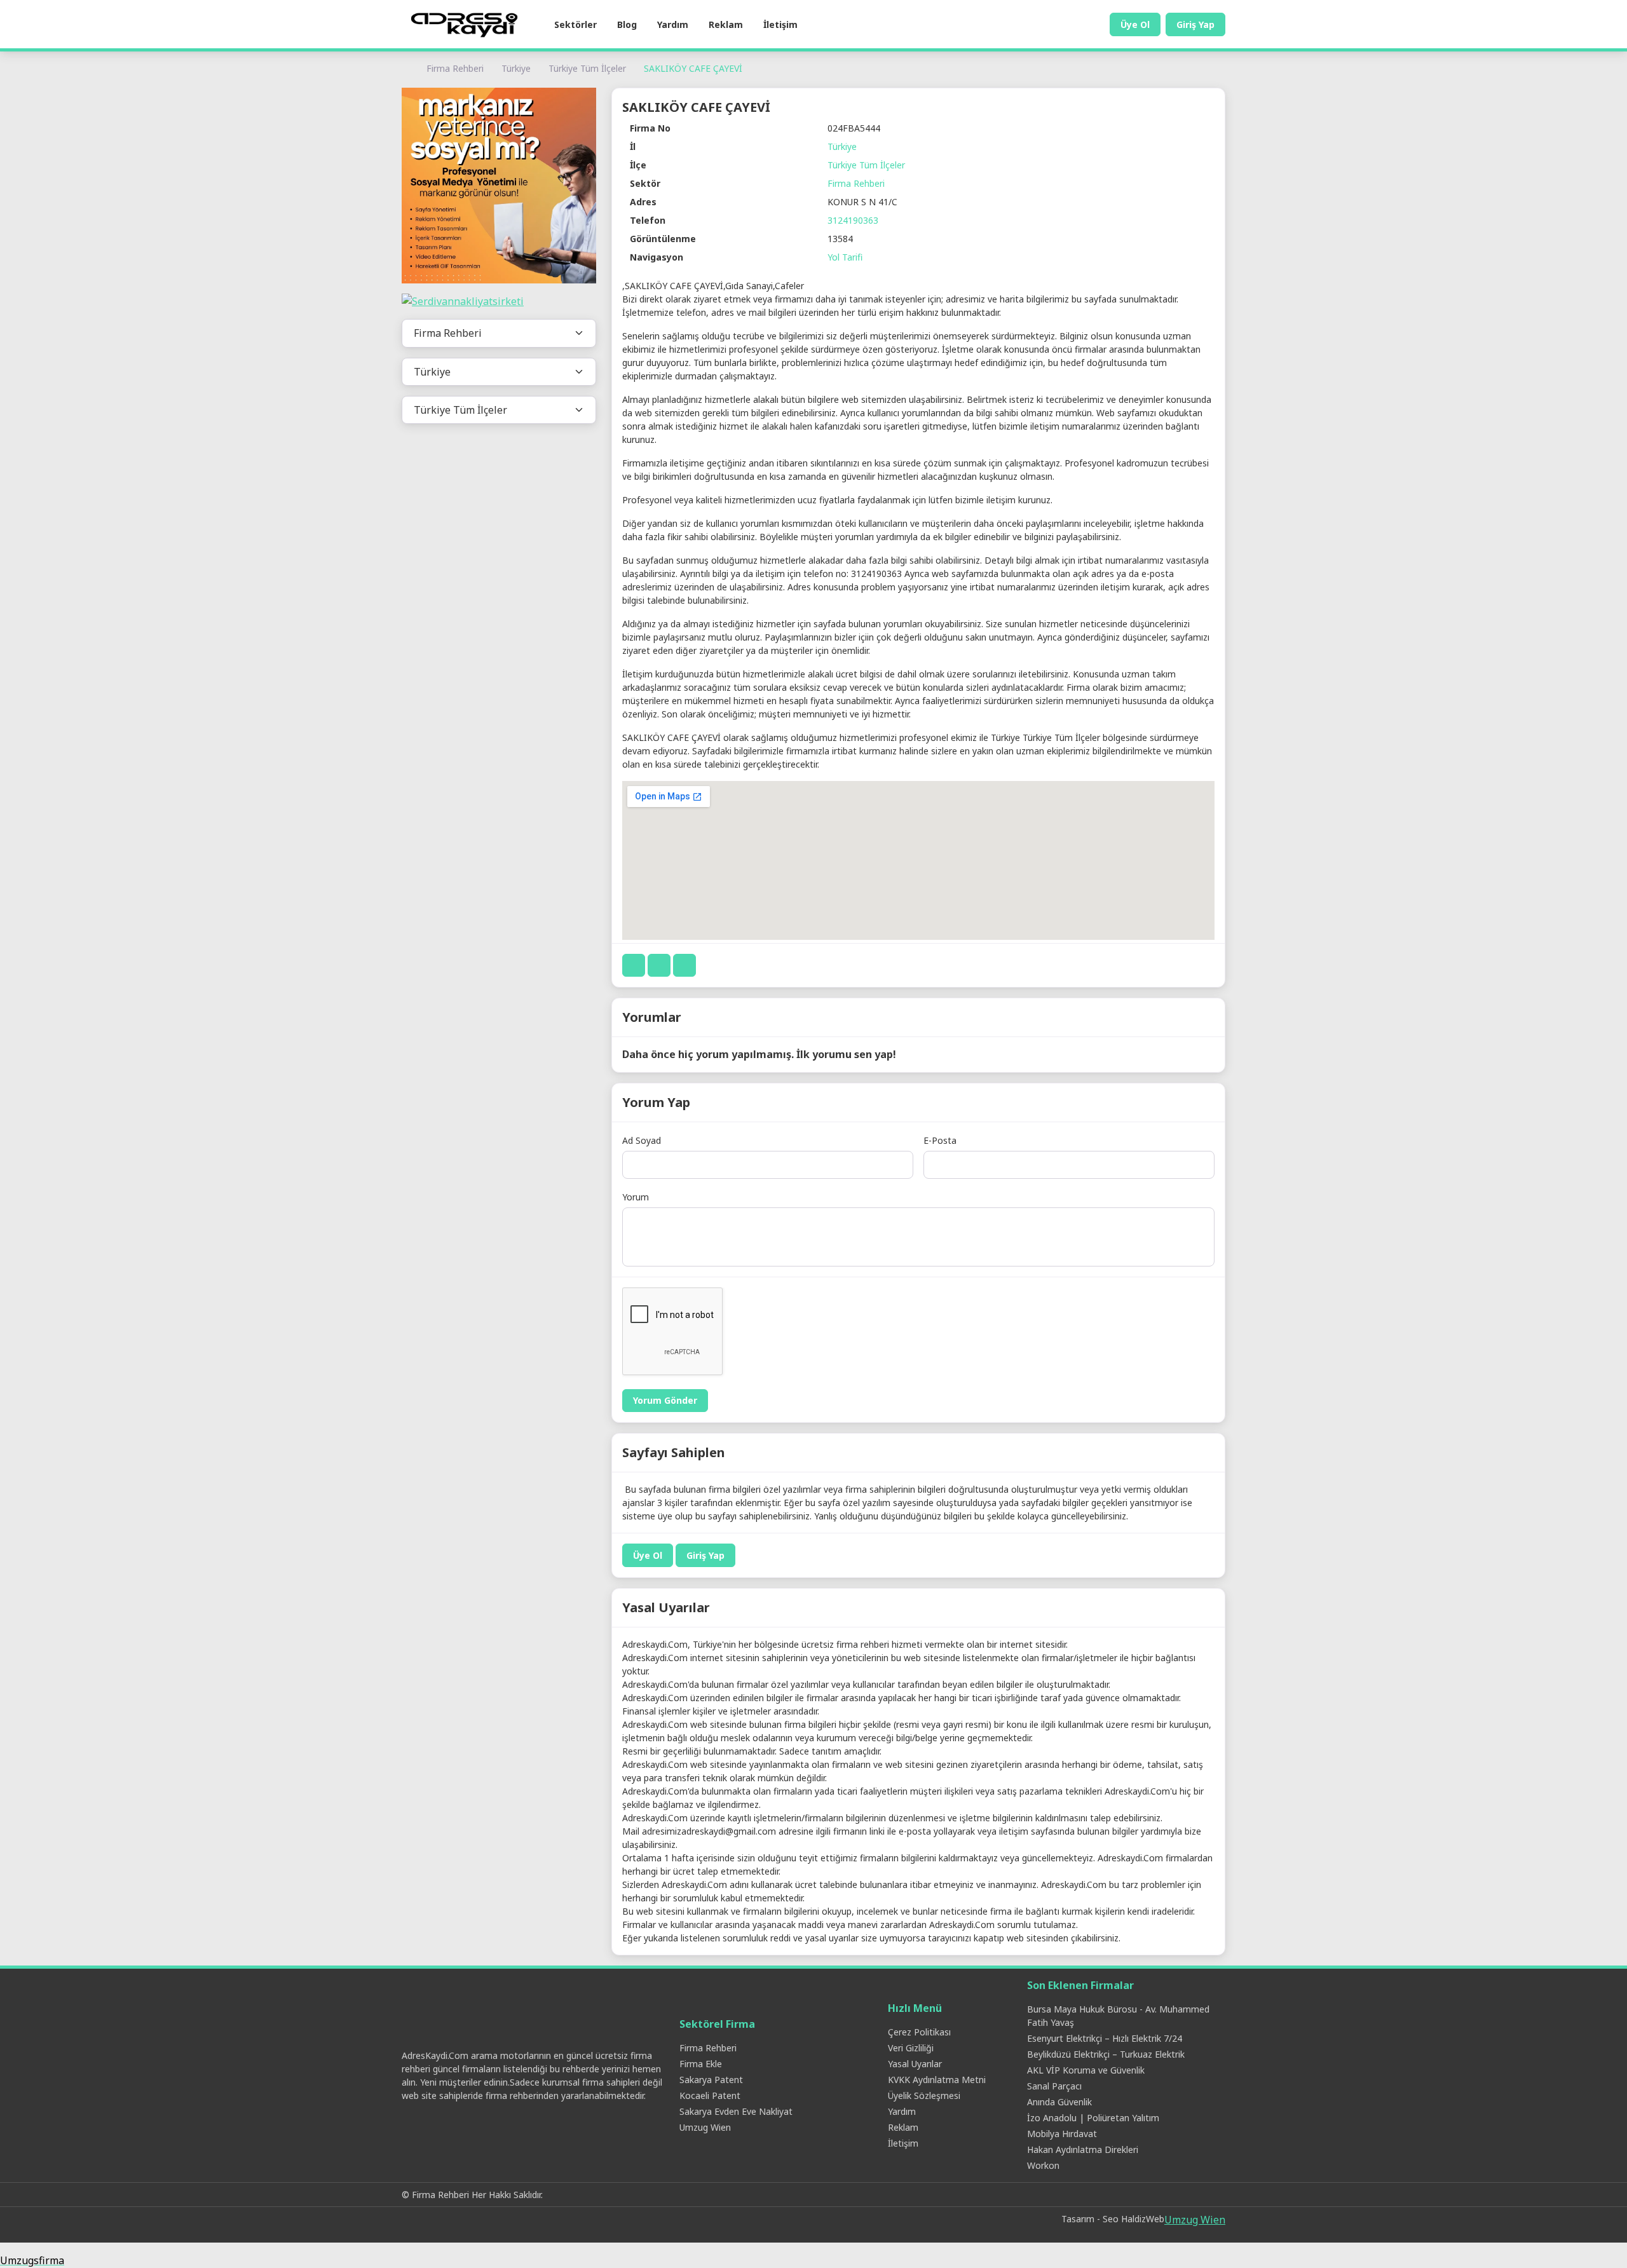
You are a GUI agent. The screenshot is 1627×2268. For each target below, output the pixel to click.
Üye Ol (1135, 24)
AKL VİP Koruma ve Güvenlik (1086, 2070)
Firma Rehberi (455, 68)
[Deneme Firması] (499, 186)
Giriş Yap (1195, 24)
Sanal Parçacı (1054, 2086)
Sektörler (575, 24)
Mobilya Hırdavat (1062, 2134)
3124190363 (853, 220)
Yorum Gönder (665, 1400)
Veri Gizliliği (911, 2048)
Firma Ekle (701, 2064)
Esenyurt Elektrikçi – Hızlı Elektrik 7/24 (1105, 2038)
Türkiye (516, 68)
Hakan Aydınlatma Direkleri (1083, 2149)
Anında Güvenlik (1059, 2102)
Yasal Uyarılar (915, 2064)
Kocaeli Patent (710, 2095)
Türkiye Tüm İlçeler (587, 68)
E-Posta (940, 1140)
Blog (627, 24)
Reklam (726, 24)
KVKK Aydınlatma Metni (937, 2080)
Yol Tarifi (845, 257)
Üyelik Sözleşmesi (924, 2095)
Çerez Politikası (919, 2032)
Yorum (636, 1197)
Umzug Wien (705, 2127)
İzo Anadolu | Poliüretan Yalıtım (1093, 2118)
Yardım (673, 24)
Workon (1043, 2165)
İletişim (780, 24)
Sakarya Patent (711, 2080)
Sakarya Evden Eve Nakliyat (736, 2111)
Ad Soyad (642, 1140)
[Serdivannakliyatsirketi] (499, 302)
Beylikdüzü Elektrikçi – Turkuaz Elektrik (1106, 2054)
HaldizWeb (1143, 2219)
